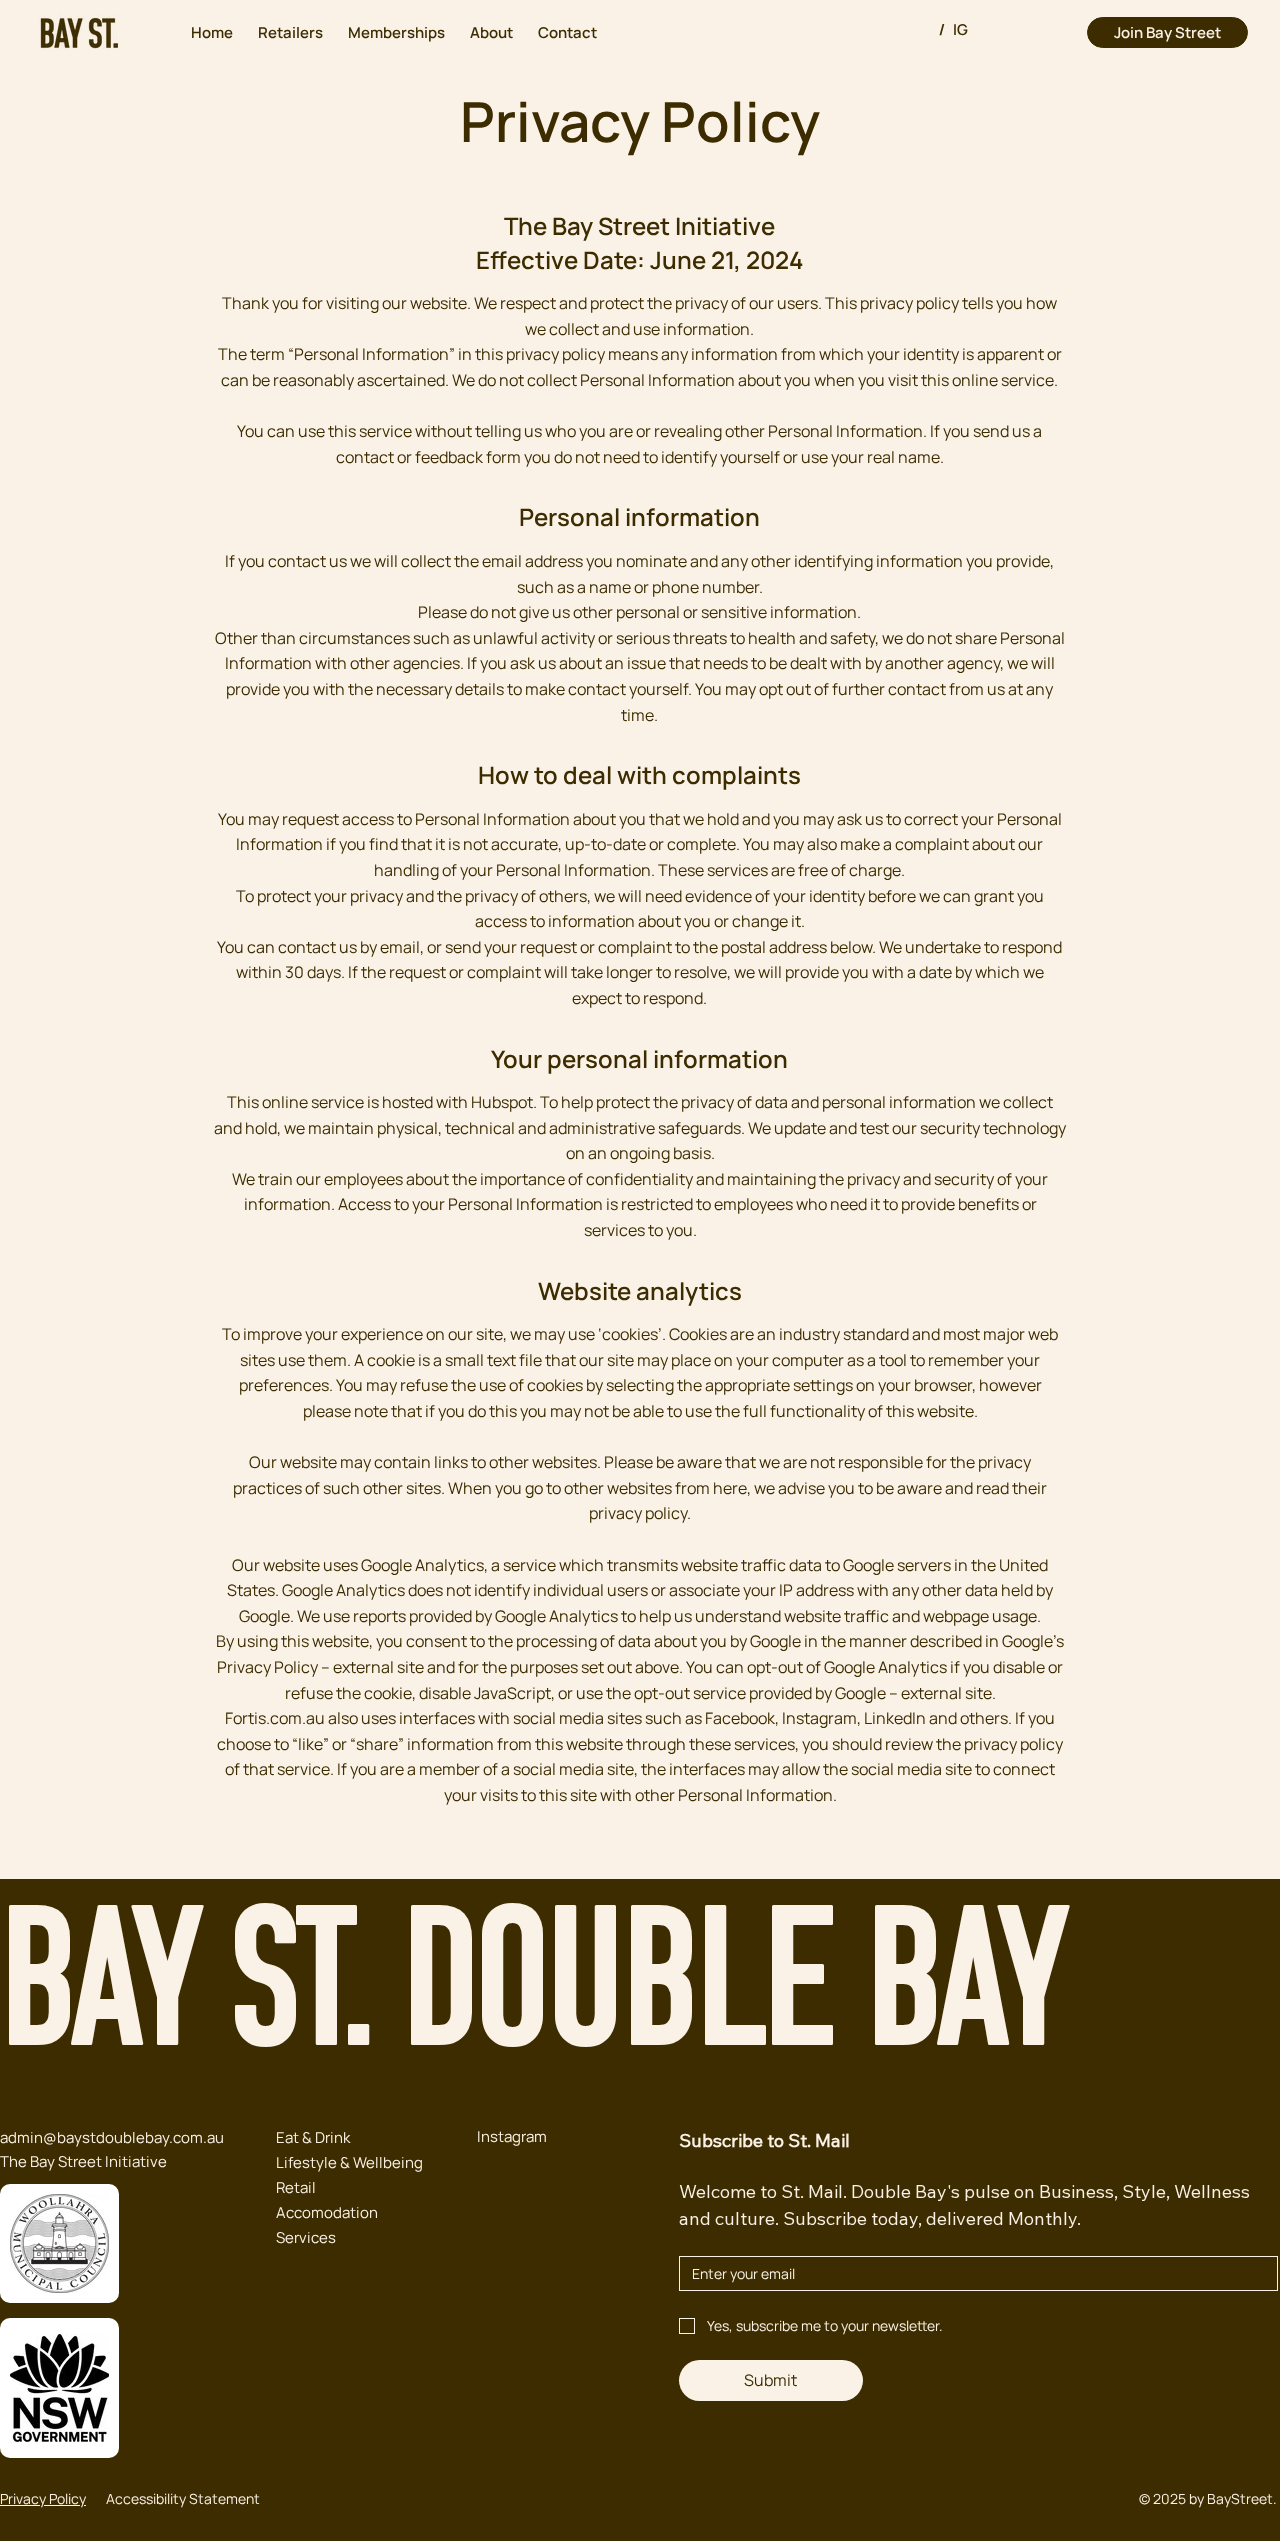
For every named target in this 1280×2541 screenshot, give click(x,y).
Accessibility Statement (183, 2498)
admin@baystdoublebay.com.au (112, 2137)
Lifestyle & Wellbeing (349, 2162)
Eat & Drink (313, 2137)
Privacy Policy (43, 2498)
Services (306, 2237)
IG (960, 29)
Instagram (512, 2136)
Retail (296, 2187)
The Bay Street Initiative (83, 2161)
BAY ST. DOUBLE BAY (532, 1995)
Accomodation (327, 2212)
